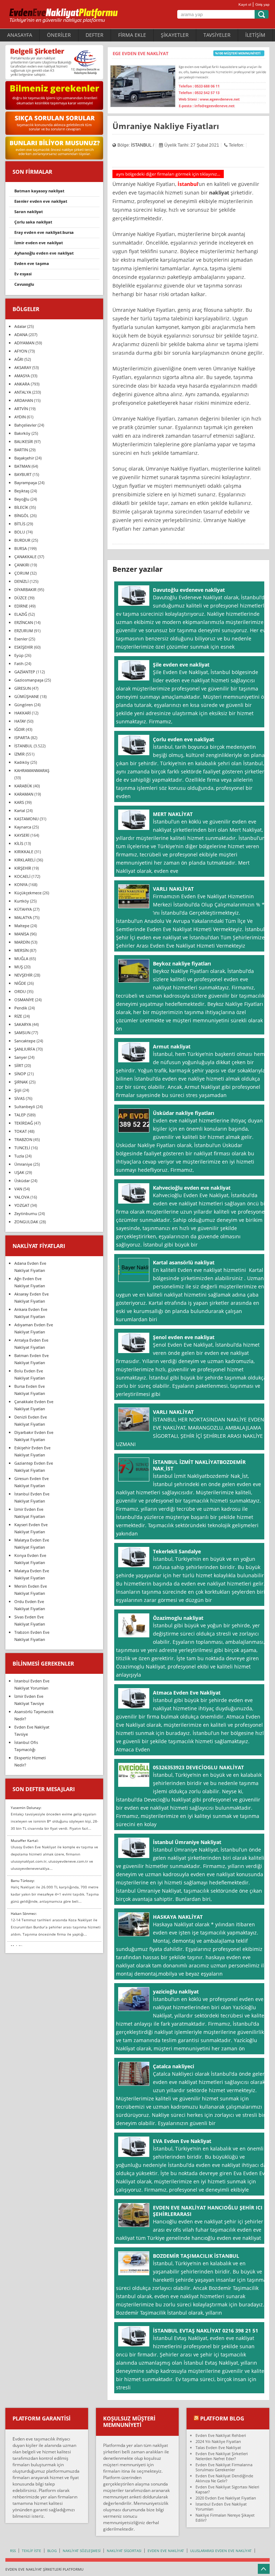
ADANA (21, 335)
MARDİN (22, 942)
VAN (18, 1189)
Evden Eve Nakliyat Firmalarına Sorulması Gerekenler (224, 2467)
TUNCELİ (22, 1148)
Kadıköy (22, 762)
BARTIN (21, 450)
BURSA (21, 548)
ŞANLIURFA (25, 1049)
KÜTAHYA (23, 909)
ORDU (20, 991)
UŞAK (19, 1172)
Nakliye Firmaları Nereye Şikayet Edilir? (225, 2518)
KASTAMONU (26, 819)
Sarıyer (21, 1057)
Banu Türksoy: (23, 1881)
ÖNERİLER (59, 35)
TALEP (20, 1115)
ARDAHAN (24, 400)
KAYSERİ (22, 835)
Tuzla (19, 1156)
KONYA (21, 884)
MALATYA (23, 917)
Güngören (24, 705)
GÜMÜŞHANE (27, 696)
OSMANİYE (24, 1000)
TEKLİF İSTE (32, 2551)
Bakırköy (22, 433)
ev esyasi (23, 274)
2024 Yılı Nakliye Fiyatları (218, 2441)
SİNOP (20, 1074)
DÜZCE (21, 598)
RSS (13, 2551)
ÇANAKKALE (25, 557)
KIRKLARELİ (25, 860)
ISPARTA (22, 738)
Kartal (20, 810)
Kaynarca (23, 827)
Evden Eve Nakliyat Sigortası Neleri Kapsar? (227, 2489)
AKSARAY (23, 367)
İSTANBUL (141, 145)
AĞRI (19, 359)
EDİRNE (21, 606)
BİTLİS (20, 524)
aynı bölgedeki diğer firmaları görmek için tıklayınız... (168, 174)
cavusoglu (24, 284)
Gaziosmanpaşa (29, 680)
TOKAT (21, 1131)
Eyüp (19, 655)
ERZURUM (24, 631)
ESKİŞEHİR (24, 647)
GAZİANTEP (25, 672)
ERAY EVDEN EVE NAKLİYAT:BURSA (44, 232)
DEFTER (95, 35)
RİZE (18, 1016)
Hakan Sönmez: (24, 1913)
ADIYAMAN (24, 343)
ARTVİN (21, 409)
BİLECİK (21, 507)
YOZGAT (22, 1205)
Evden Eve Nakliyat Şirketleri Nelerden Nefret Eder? (222, 2456)
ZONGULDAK (26, 1222)
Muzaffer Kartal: (25, 1840)
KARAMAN (24, 794)
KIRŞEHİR (23, 868)
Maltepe (22, 926)
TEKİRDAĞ (24, 1123)
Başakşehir (24, 458)
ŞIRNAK (21, 1082)
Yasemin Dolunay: (26, 1808)
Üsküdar (22, 1181)
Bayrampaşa (26, 483)
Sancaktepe (25, 1041)
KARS (19, 802)
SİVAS (20, 1098)
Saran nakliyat (29, 212)
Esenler (21, 639)
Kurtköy (22, 901)
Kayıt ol (245, 4)
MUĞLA (21, 958)
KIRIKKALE (24, 852)
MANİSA (22, 934)
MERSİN (21, 950)
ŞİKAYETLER (175, 35)
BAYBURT (23, 474)
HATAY (20, 721)
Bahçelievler (25, 425)
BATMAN (22, 466)
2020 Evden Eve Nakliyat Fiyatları (226, 2498)
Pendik (21, 1008)
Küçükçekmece (28, 893)
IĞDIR (20, 729)
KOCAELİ (22, 876)
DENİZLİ (21, 581)
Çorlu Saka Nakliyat (33, 222)
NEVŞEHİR (23, 975)
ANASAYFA (20, 35)
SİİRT (19, 1065)
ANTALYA (23, 392)
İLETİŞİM (255, 35)
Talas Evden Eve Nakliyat (218, 2447)
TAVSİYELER (217, 35)
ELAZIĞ (21, 614)
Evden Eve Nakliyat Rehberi (221, 2435)
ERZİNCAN (24, 622)
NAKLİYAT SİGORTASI (124, 2551)
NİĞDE (20, 983)
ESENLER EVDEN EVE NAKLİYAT (41, 201)
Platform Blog (222, 2418)
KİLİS (19, 843)
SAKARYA (23, 1024)
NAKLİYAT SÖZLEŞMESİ (82, 2551)
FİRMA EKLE (132, 35)
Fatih (19, 663)
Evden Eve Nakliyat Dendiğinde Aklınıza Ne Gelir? (224, 2478)
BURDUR (22, 540)
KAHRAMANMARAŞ (32, 770)
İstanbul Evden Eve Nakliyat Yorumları (221, 2506)
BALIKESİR (24, 441)
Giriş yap (262, 4)
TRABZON (23, 1139)
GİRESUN (23, 688)
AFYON (21, 351)
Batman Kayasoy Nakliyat (39, 191)
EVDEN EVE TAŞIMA (32, 263)
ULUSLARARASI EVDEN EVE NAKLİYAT (221, 2551)
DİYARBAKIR (25, 589)
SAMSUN (22, 1033)
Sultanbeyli (25, 1107)
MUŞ (19, 967)
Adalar (20, 326)
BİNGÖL (22, 515)
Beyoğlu (22, 499)
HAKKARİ (23, 713)
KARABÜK (23, 786)
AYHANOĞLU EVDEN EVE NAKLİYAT (44, 253)
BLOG (52, 2551)
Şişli (18, 1090)
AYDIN (20, 417)
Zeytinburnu (26, 1213)
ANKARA (22, 384)
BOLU (20, 532)
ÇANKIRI (22, 565)
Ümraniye (23, 1164)
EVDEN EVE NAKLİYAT (166, 2551)
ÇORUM (22, 573)
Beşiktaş (22, 491)
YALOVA (22, 1197)
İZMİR (20, 754)
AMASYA (22, 376)
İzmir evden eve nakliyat (39, 243)
